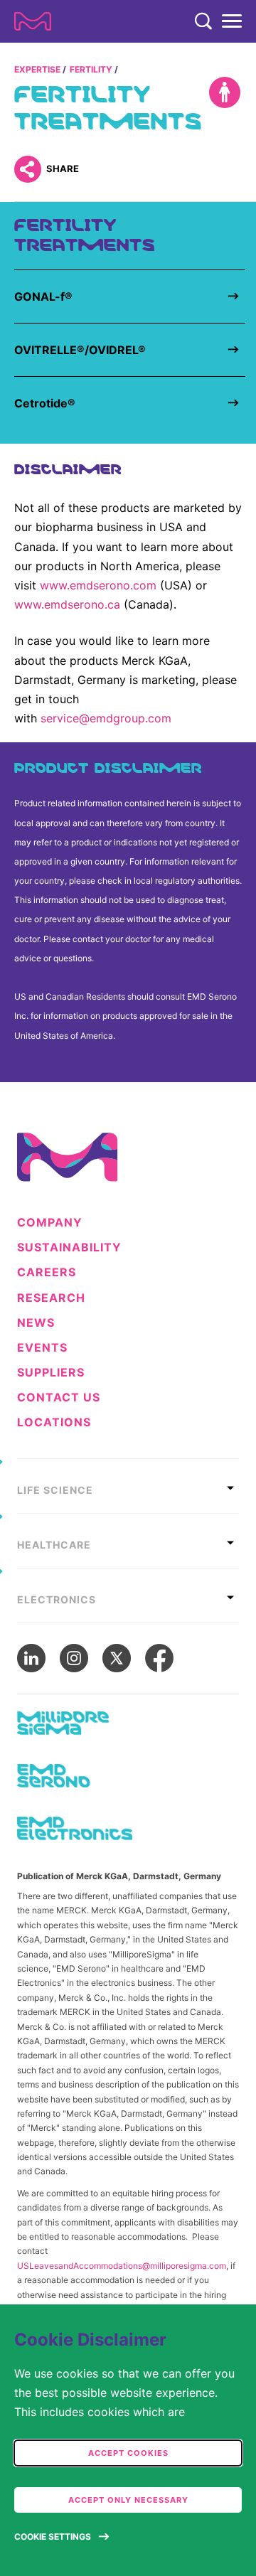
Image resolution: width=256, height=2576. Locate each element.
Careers (47, 1272)
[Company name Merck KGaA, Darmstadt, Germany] (33, 21)
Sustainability (69, 1247)
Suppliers (51, 1373)
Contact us (59, 1397)
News (36, 1323)
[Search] (203, 21)
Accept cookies (128, 2453)
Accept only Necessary (128, 2500)
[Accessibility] (225, 92)
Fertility (91, 69)
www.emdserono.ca (67, 604)
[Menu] (232, 21)
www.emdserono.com (98, 585)
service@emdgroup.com (106, 718)
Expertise (37, 69)
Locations (54, 1422)
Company (50, 1223)
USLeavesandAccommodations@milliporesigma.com (122, 2266)
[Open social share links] (27, 169)
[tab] (128, 1486)
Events (42, 1348)
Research (51, 1298)
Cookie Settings (53, 2537)
